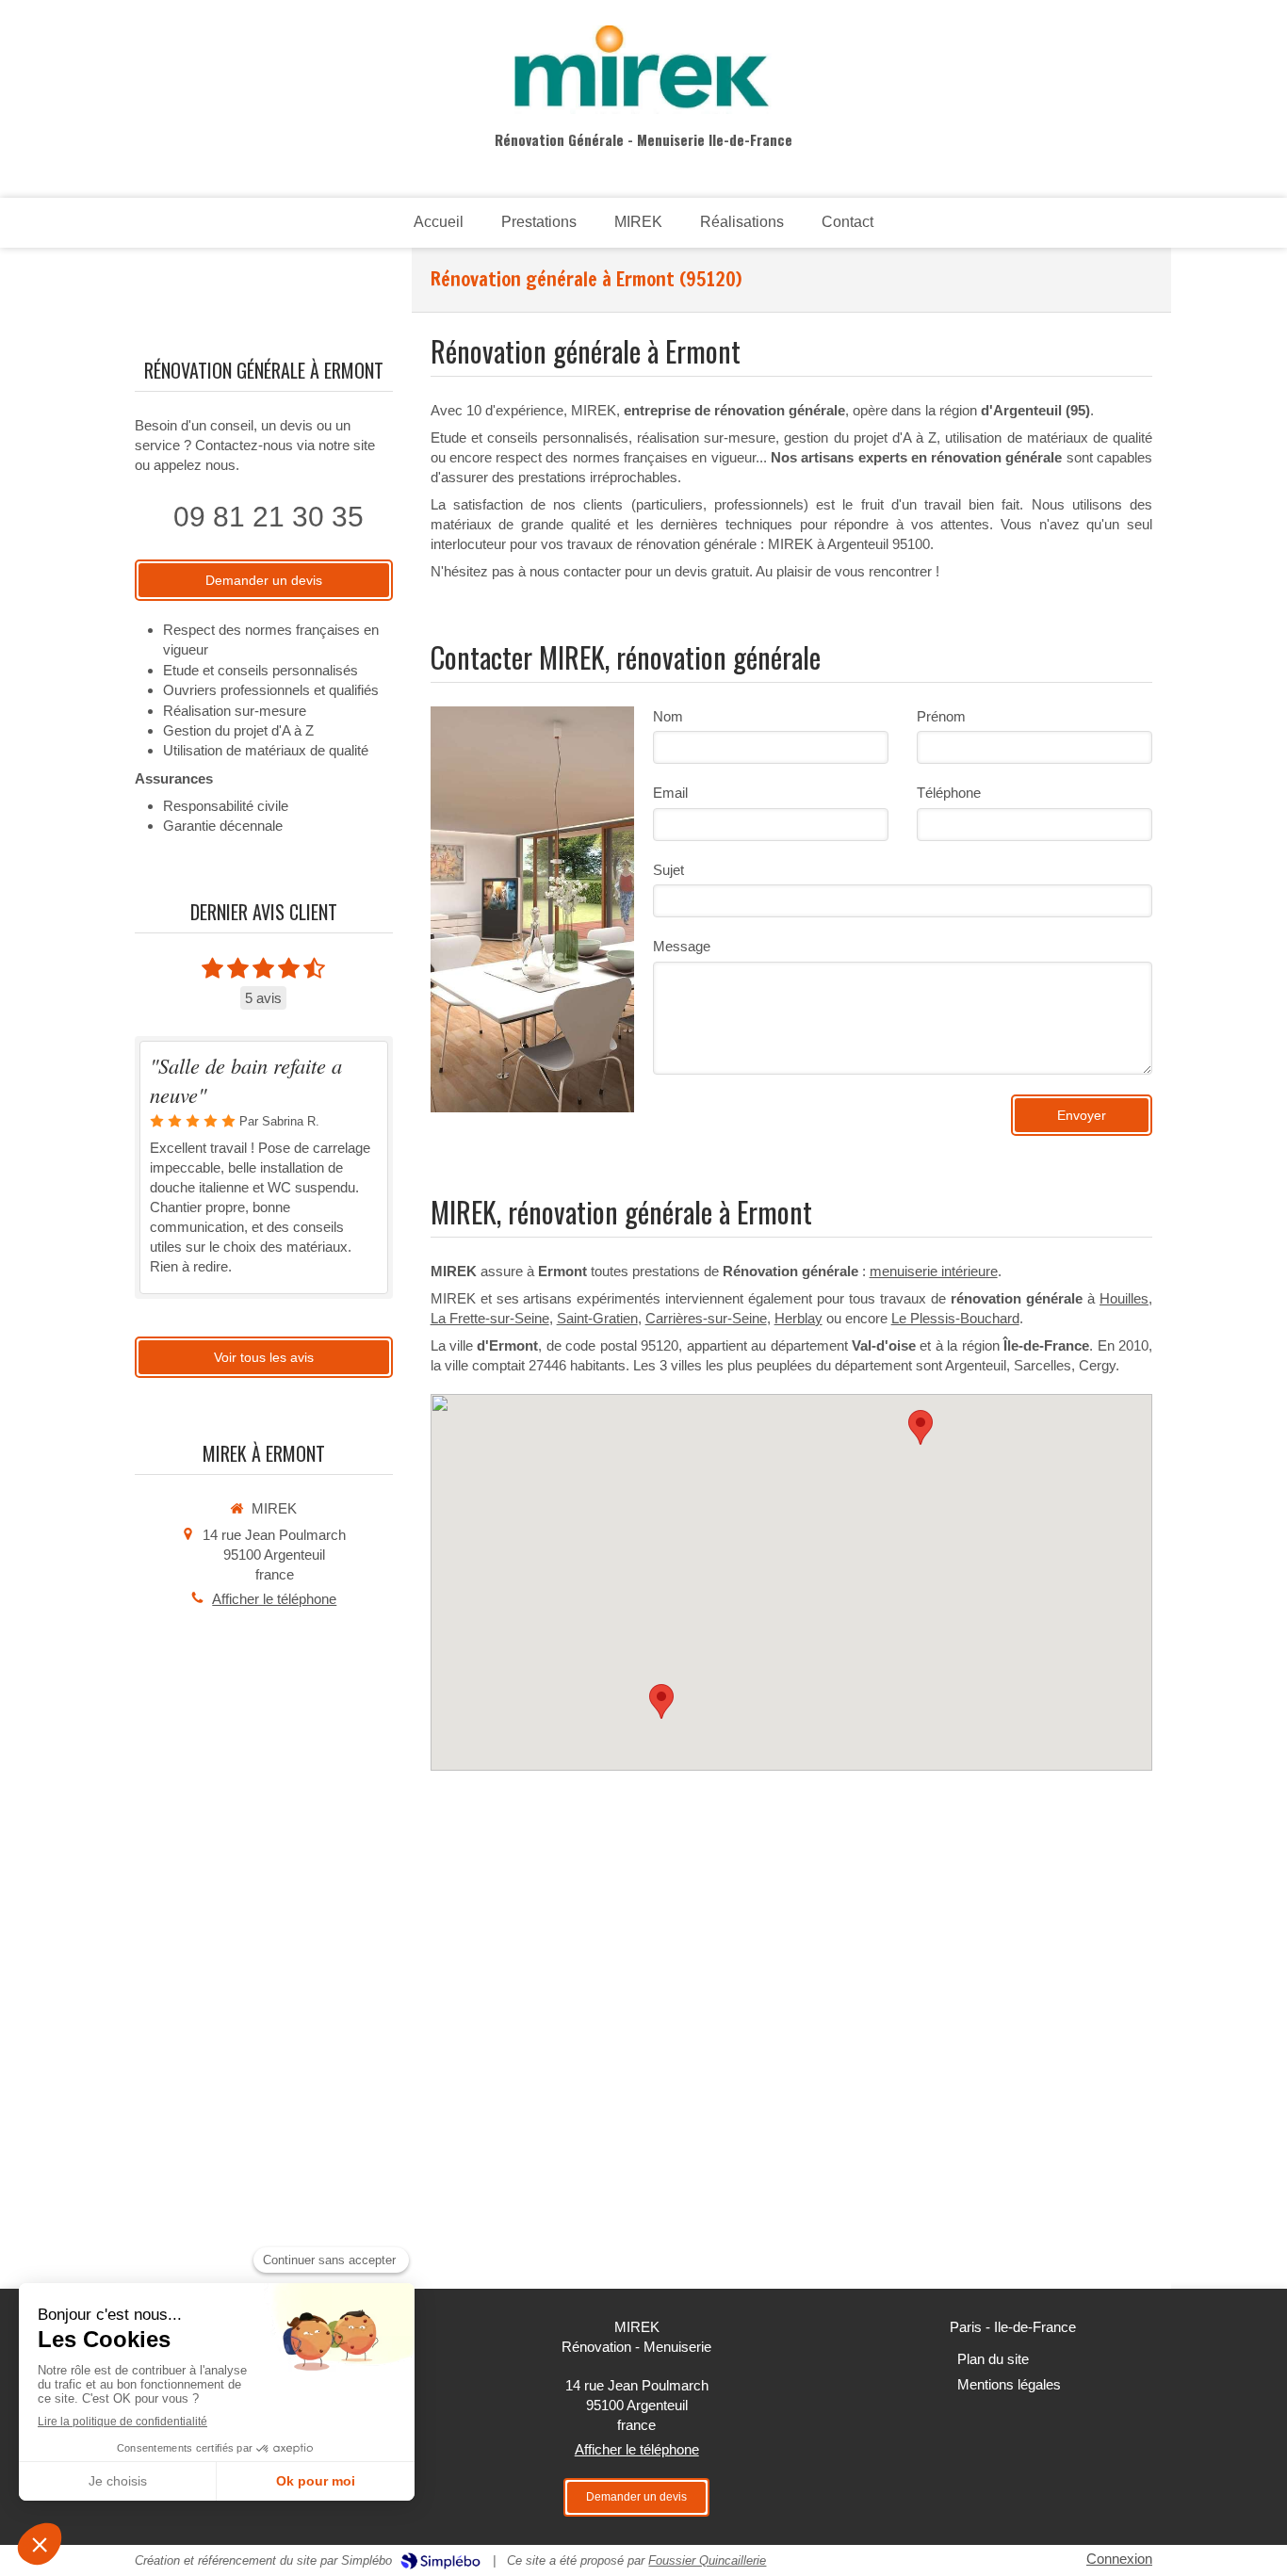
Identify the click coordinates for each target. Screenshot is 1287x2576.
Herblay (798, 1318)
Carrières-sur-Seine (706, 1318)
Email (670, 793)
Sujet (668, 870)
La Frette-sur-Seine (490, 1318)
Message (682, 946)
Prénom (941, 716)
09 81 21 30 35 (269, 517)
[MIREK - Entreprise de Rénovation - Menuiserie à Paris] (643, 70)
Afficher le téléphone (274, 1599)
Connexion (1119, 2559)
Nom (668, 716)
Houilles (1124, 1298)
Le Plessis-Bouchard (955, 1318)
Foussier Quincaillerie (707, 2560)
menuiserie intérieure (934, 1271)
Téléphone (949, 793)
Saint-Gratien (597, 1318)
